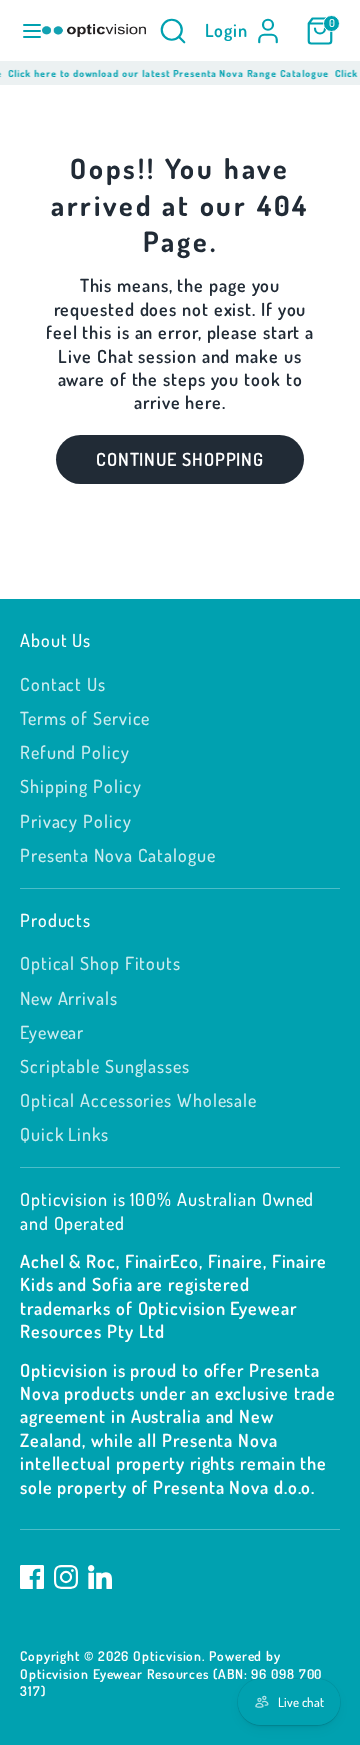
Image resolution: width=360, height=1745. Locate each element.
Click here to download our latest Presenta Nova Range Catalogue (165, 73)
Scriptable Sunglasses (105, 1066)
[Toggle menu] (22, 30)
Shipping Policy (81, 786)
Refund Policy (75, 752)
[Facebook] (32, 1577)
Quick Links (64, 1134)
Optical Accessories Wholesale (138, 1100)
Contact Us (63, 684)
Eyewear (52, 1032)
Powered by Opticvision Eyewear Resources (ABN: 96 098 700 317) (171, 1673)
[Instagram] (66, 1577)
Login (227, 30)
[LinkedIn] (100, 1577)
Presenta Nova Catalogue (118, 855)
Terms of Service (85, 718)
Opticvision (167, 1655)
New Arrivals (69, 998)
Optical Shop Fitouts (100, 963)
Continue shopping (180, 459)
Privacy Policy (76, 821)
